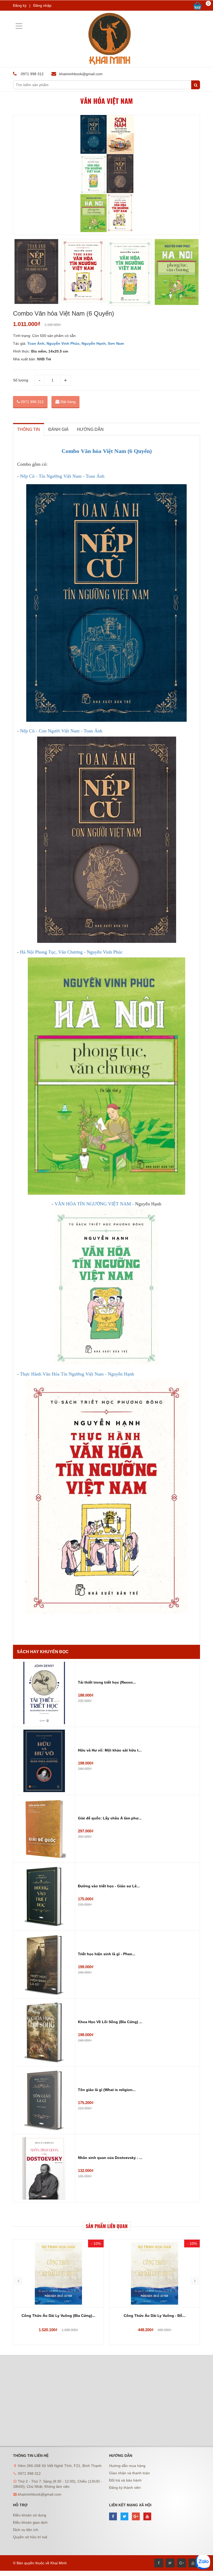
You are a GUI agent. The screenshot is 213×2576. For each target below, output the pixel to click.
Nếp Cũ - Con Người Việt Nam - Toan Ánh (61, 731)
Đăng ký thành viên (125, 2488)
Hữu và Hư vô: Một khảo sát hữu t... (110, 1750)
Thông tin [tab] (29, 429)
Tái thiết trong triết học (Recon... (107, 1682)
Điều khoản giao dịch (30, 2522)
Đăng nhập (42, 5)
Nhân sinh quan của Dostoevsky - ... (110, 2158)
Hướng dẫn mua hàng (127, 2466)
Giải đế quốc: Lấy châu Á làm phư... (110, 1818)
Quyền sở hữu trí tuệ (30, 2537)
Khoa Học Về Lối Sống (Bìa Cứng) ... (110, 2022)
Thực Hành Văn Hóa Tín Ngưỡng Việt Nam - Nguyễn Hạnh (77, 1374)
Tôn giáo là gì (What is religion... (107, 2090)
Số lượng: (21, 380)
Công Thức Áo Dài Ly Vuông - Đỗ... (58, 2316)
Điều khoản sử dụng (30, 2515)
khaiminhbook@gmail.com (81, 74)
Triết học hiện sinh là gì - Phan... (107, 1954)
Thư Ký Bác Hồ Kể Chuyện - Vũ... (155, 2316)
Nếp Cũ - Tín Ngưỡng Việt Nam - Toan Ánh (62, 476)
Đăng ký (20, 5)
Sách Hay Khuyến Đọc (43, 1652)
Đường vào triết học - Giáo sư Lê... (109, 1886)
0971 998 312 (32, 402)
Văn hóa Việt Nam (106, 101)
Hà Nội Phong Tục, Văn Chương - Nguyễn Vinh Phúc (71, 952)
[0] (197, 6)
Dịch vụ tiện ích (26, 2530)
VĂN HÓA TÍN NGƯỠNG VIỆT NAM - (95, 1204)
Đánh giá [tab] (58, 429)
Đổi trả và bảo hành (125, 2480)
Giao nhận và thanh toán (129, 2473)
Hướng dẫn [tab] (90, 429)
